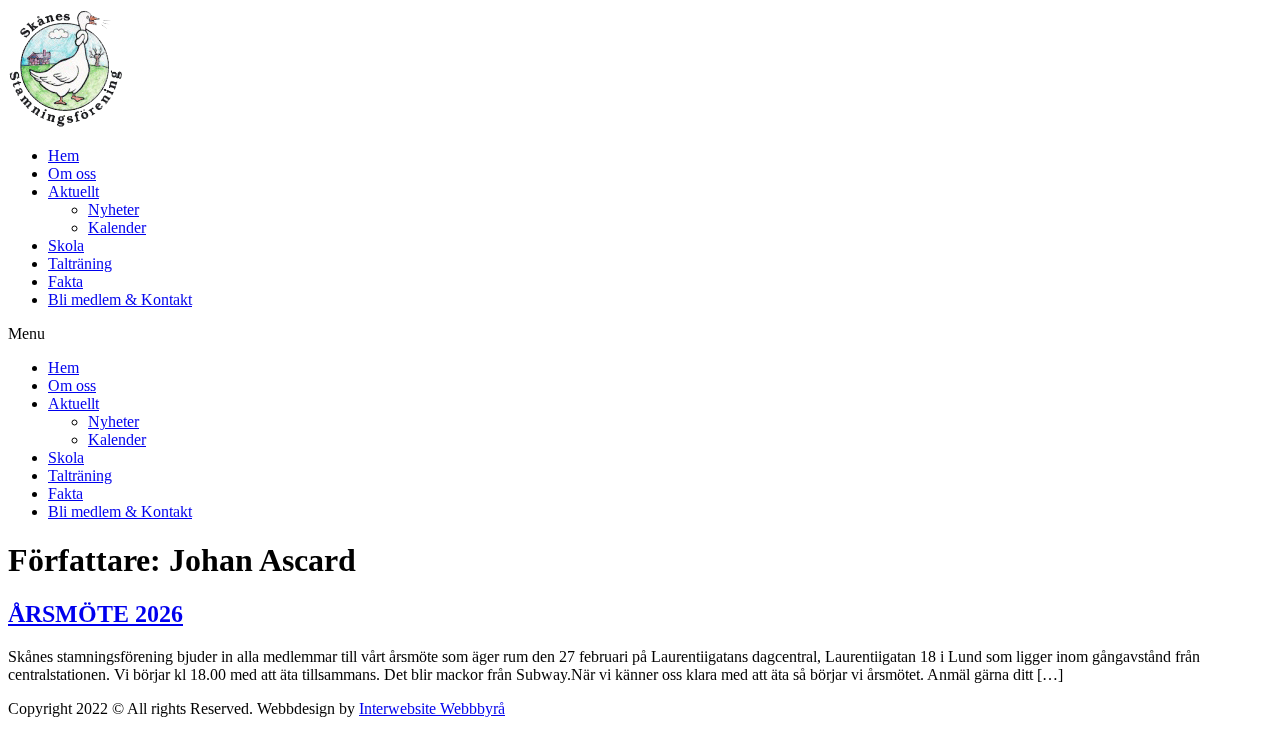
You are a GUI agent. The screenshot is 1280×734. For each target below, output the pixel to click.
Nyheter (113, 209)
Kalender (117, 227)
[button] (640, 334)
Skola (66, 245)
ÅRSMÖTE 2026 (95, 614)
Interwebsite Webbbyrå (432, 708)
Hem (63, 155)
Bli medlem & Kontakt (120, 299)
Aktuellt (73, 191)
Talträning (80, 263)
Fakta (65, 281)
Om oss (72, 173)
